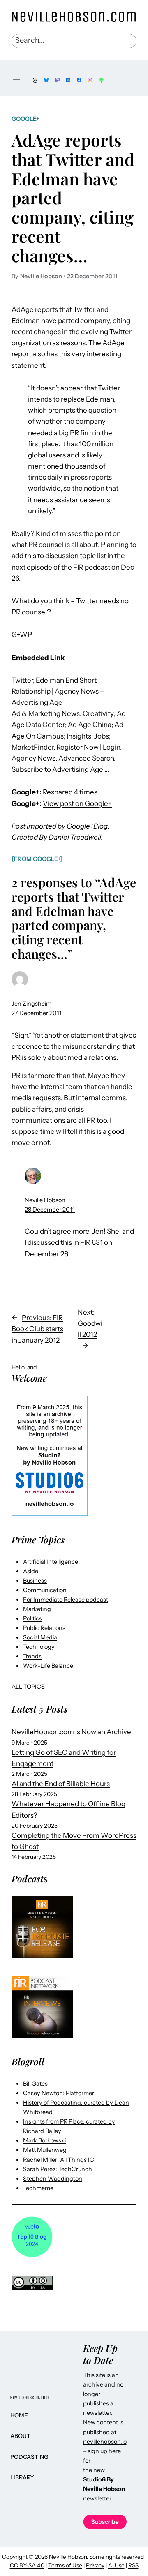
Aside (31, 1571)
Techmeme (38, 2188)
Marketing (37, 1609)
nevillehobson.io (105, 2442)
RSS (133, 2565)
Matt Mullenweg (45, 2150)
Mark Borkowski (44, 2140)
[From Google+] (37, 859)
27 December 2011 (37, 1013)
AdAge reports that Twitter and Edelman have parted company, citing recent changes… (73, 198)
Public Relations (44, 1628)
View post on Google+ (77, 803)
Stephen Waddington (53, 2179)
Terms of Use (65, 2565)
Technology (39, 1647)
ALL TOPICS (28, 1687)
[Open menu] (16, 78)
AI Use (116, 2565)
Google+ (25, 119)
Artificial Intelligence (51, 1562)
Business (35, 1581)
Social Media (40, 1637)
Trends (32, 1656)
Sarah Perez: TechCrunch (58, 2169)
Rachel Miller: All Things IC (59, 2160)
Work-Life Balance (48, 1666)
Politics (32, 1618)
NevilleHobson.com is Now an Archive (71, 1732)
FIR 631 (91, 1242)
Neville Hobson (45, 1200)
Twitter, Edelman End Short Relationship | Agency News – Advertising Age (58, 691)
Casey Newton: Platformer (59, 2093)
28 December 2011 (50, 1210)
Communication (45, 1590)
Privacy (95, 2565)
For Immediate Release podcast (66, 1600)
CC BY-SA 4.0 (27, 2565)
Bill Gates (35, 2084)
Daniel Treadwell (75, 837)
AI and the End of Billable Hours (61, 1784)
